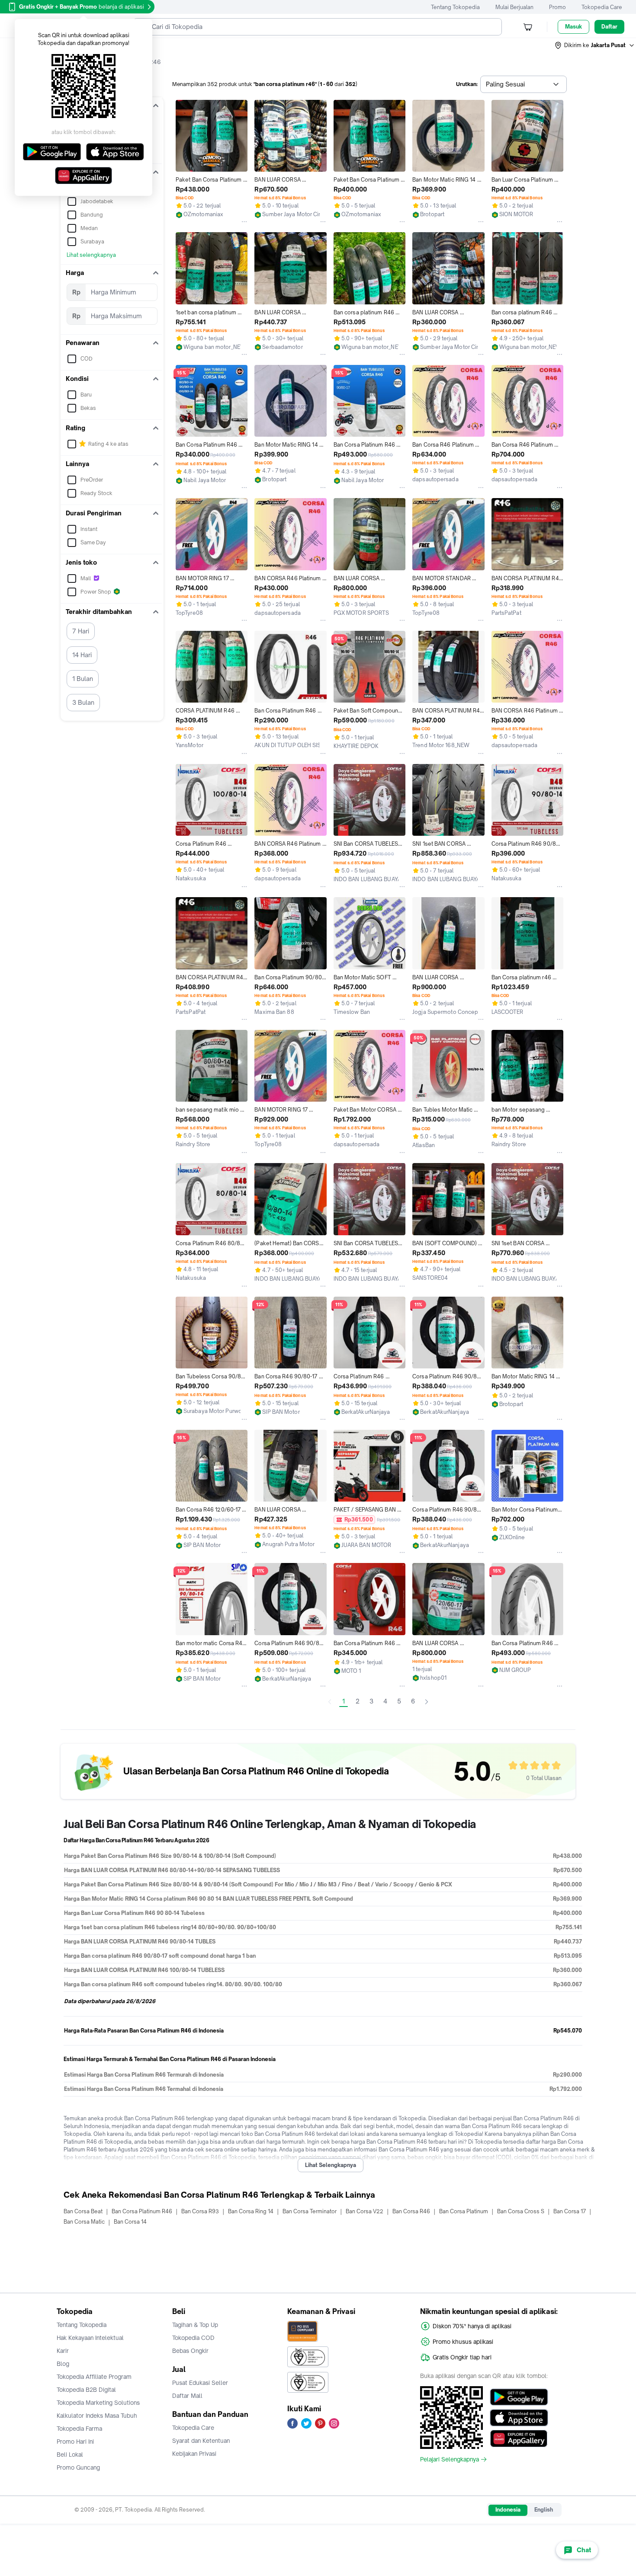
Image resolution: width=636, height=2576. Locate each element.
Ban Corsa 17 (570, 2211)
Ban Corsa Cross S (521, 2211)
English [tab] (544, 2510)
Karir (63, 2351)
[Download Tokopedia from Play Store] (519, 2397)
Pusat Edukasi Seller (200, 2383)
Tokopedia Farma (79, 2429)
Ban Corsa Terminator (310, 2211)
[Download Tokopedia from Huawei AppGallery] (519, 2439)
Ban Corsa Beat (83, 2211)
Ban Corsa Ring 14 (251, 2211)
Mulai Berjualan (514, 7)
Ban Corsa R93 (200, 2211)
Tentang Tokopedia (455, 7)
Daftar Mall (187, 2396)
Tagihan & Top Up (195, 2325)
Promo (557, 7)
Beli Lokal (70, 2455)
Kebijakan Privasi (194, 2454)
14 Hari (82, 655)
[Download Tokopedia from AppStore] (519, 2418)
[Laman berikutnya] (427, 1702)
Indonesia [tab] (508, 2510)
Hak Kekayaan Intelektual (90, 2338)
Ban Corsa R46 (411, 2211)
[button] (595, 45)
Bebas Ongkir (190, 2351)
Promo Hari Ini (75, 2442)
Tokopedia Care (602, 7)
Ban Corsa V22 (365, 2211)
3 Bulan (83, 702)
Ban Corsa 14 (130, 2222)
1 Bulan (83, 679)
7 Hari (81, 631)
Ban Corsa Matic (84, 2222)
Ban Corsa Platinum (464, 2211)
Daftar (609, 27)
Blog (63, 2364)
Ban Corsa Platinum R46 (142, 2211)
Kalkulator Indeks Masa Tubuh (97, 2416)
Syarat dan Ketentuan (201, 2441)
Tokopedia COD (193, 2338)
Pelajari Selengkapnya (450, 2459)
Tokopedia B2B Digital (86, 2390)
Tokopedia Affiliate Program (94, 2377)
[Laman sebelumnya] (330, 1702)
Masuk (573, 27)
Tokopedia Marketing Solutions (98, 2403)
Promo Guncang (78, 2467)
